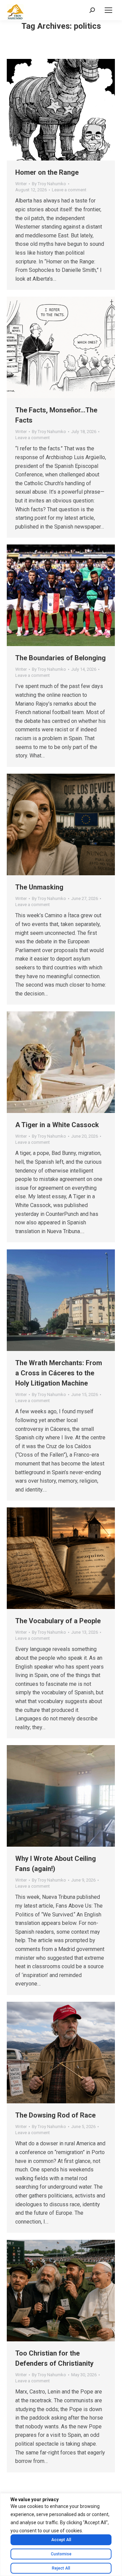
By (49, 184)
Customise (61, 2554)
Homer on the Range (47, 172)
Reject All (61, 2568)
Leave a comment (69, 190)
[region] (61, 2535)
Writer (21, 184)
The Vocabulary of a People (58, 1621)
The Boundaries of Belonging (60, 658)
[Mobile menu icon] (108, 10)
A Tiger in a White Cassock (57, 1125)
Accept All (61, 2540)
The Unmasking (39, 887)
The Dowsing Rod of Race (55, 2115)
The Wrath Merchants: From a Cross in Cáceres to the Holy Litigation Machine (59, 1373)
